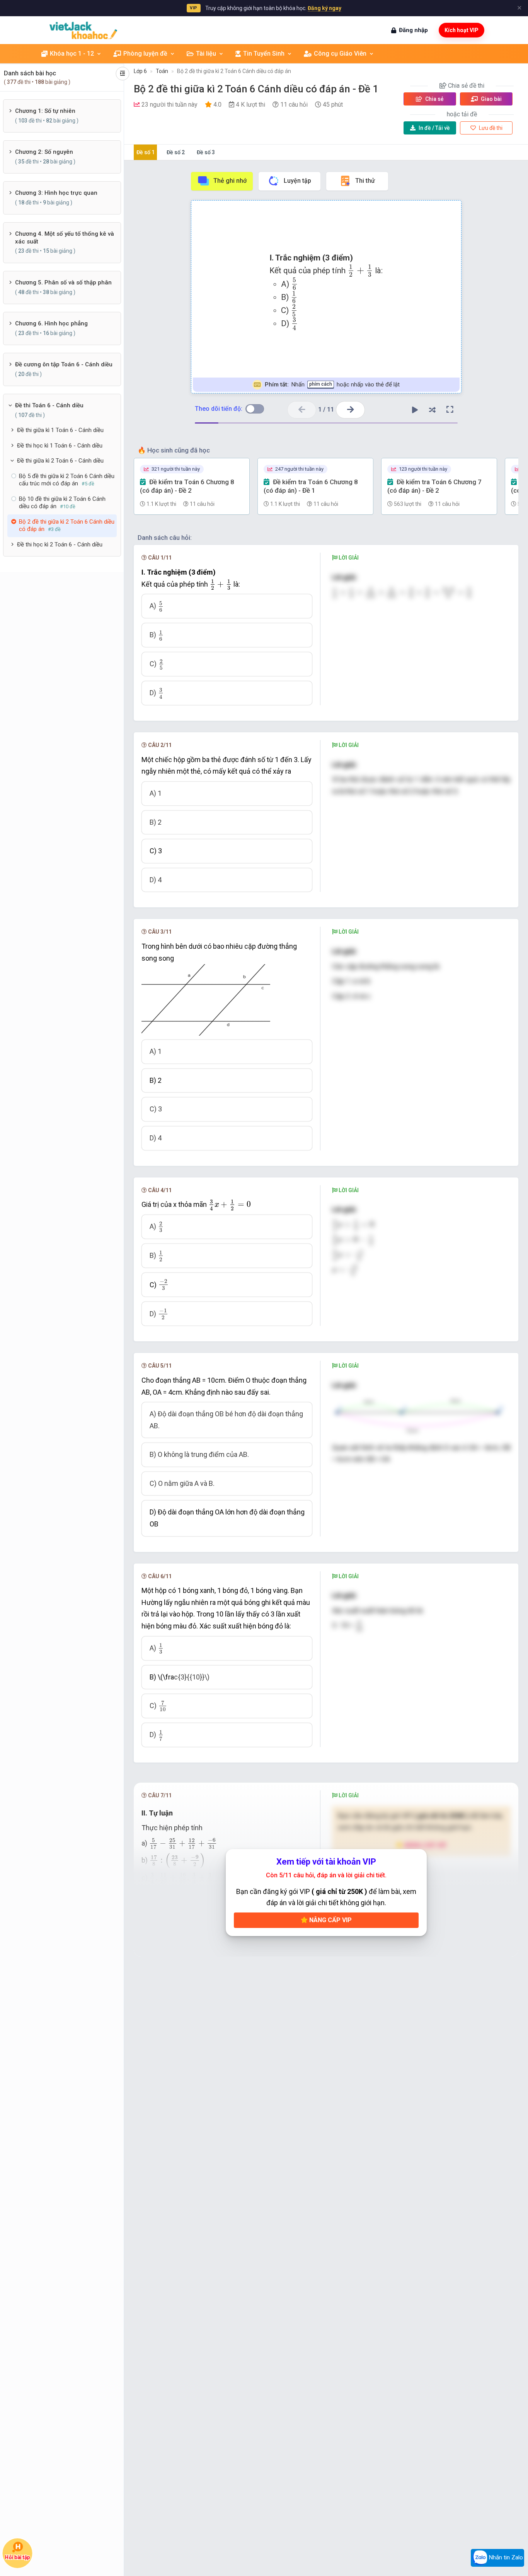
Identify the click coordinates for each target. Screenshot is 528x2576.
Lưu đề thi (490, 128)
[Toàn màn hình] (450, 410)
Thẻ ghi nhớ (230, 181)
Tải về (434, 128)
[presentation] (360, 271)
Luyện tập (297, 181)
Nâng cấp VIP (330, 1920)
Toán (162, 71)
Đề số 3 (206, 152)
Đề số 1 (146, 152)
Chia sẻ (434, 99)
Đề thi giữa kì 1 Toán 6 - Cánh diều (60, 430)
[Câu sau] (350, 410)
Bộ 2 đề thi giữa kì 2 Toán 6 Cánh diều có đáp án (234, 71)
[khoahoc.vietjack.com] (83, 30)
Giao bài (491, 99)
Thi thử (365, 181)
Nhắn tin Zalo (505, 2557)
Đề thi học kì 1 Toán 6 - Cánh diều (60, 446)
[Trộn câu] (433, 410)
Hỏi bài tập (17, 2557)
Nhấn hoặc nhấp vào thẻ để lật (332, 385)
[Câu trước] (302, 410)
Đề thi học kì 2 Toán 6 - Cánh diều (60, 544)
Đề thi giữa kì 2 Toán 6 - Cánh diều (60, 461)
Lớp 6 (140, 71)
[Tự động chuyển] (415, 410)
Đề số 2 (176, 152)
